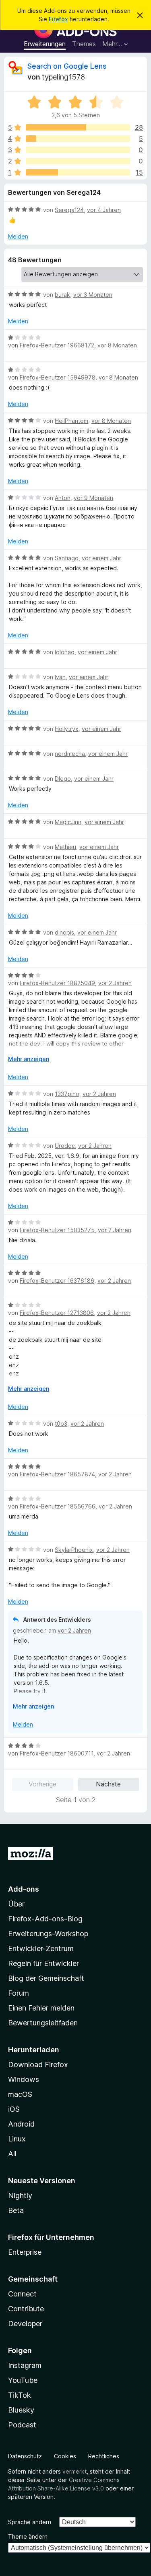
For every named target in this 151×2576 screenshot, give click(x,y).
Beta (16, 2210)
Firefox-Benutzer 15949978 (58, 377)
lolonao (65, 652)
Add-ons (24, 1889)
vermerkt (74, 2471)
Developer (25, 2324)
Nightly (20, 2195)
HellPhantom (71, 421)
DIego (63, 779)
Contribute (26, 2309)
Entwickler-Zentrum (41, 1948)
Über (16, 1904)
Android (21, 2124)
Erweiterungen (45, 44)
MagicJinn (68, 822)
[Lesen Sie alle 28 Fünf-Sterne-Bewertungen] (78, 127)
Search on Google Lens (67, 66)
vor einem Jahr (101, 558)
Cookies (65, 2456)
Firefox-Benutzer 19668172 (57, 345)
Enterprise (25, 2252)
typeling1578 (63, 77)
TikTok (20, 2395)
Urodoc (65, 1146)
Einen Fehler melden (41, 2008)
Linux (17, 2139)
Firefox (58, 19)
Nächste (108, 1784)
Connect (22, 2294)
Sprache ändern (30, 2522)
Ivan (60, 677)
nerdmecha (70, 754)
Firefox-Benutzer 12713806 (57, 1313)
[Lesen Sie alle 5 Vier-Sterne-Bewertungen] (78, 139)
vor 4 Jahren (104, 210)
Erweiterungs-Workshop (48, 1934)
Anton (63, 498)
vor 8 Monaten (117, 345)
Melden (18, 236)
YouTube (23, 2380)
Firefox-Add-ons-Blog (45, 1919)
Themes (84, 44)
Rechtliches (104, 2456)
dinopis (64, 932)
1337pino (67, 1094)
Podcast (22, 2425)
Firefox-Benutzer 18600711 (57, 1753)
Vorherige (42, 1784)
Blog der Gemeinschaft (46, 1978)
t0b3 (61, 1424)
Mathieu (65, 847)
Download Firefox (38, 2065)
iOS (14, 2109)
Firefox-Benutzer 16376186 (57, 1281)
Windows (24, 2079)
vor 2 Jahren (115, 983)
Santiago (67, 558)
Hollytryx (67, 729)
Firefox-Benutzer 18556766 (58, 1506)
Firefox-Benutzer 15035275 (57, 1230)
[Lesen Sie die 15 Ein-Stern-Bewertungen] (78, 172)
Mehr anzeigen (29, 1059)
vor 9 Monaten (93, 498)
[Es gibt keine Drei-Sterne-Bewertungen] (78, 150)
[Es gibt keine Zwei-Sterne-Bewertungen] (78, 161)
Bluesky (21, 2410)
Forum (19, 1993)
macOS (20, 2094)
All (12, 2154)
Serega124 (69, 210)
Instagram (25, 2365)
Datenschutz (25, 2456)
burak (62, 295)
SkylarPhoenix (74, 1550)
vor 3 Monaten (93, 295)
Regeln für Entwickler (43, 1963)
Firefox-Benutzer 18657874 (57, 1474)
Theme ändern (28, 2536)
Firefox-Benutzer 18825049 (57, 983)
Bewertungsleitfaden (43, 2023)
